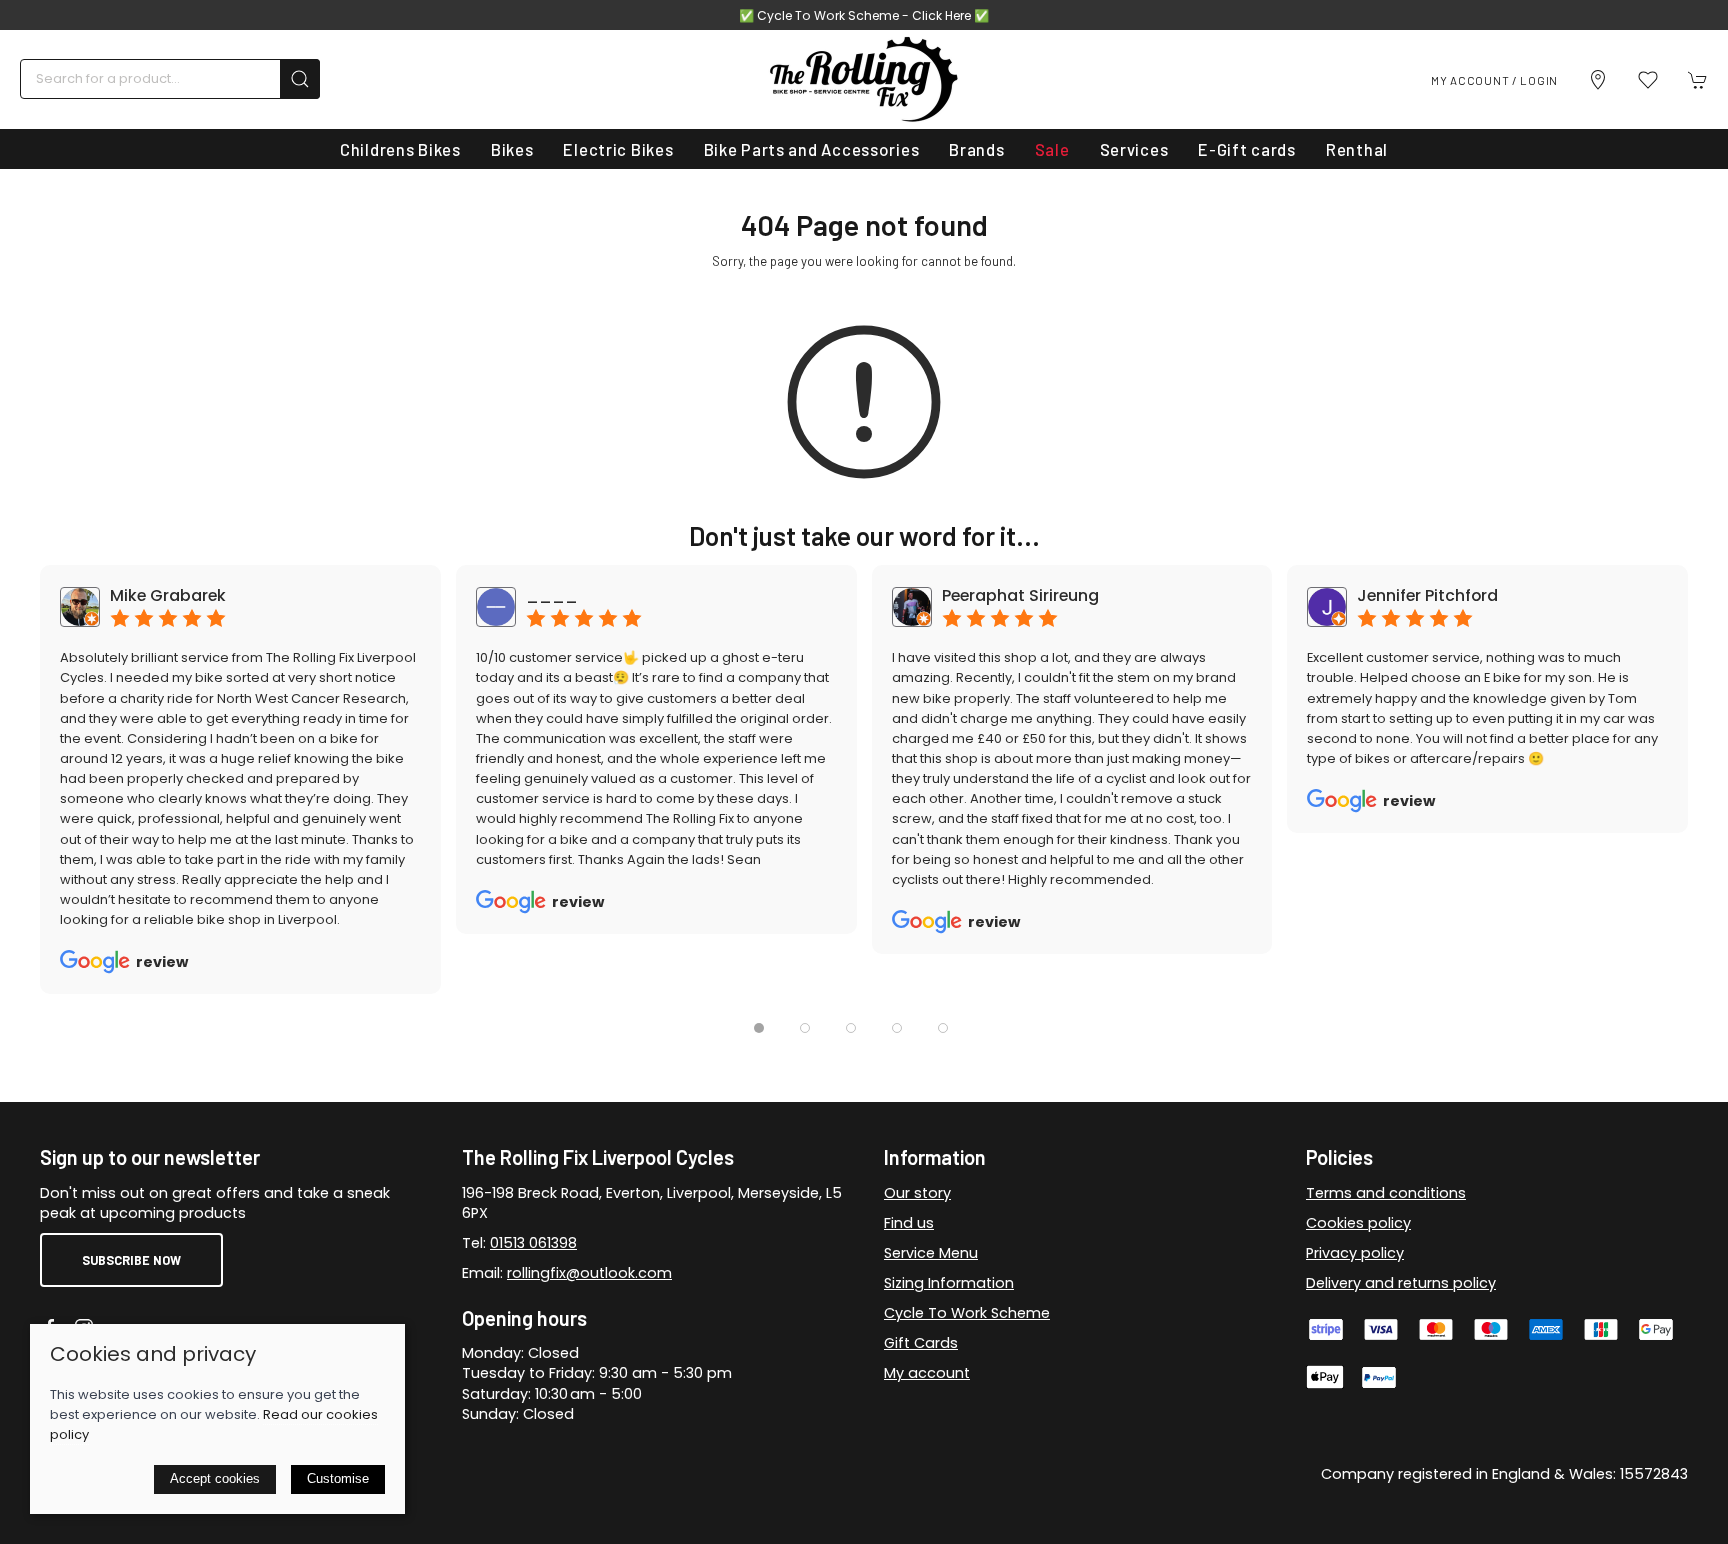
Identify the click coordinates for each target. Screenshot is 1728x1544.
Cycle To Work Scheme (967, 1313)
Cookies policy (1358, 1223)
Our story (917, 1193)
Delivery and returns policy (1401, 1283)
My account (927, 1373)
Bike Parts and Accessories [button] (812, 149)
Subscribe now (131, 1260)
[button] (1648, 80)
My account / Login (1494, 80)
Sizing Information (949, 1283)
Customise (338, 1478)
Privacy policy (1355, 1253)
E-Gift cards (1247, 149)
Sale (1052, 149)
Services (1134, 149)
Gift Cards (921, 1343)
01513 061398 (533, 1243)
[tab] (759, 1028)
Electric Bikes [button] (618, 149)
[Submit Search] (300, 79)
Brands (976, 149)
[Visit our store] (1598, 80)
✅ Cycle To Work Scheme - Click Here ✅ (864, 15)
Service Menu (931, 1253)
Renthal (1357, 149)
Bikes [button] (512, 149)
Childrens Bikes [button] (400, 149)
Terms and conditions (1386, 1193)
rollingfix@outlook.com (589, 1273)
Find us (909, 1223)
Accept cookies (215, 1478)
